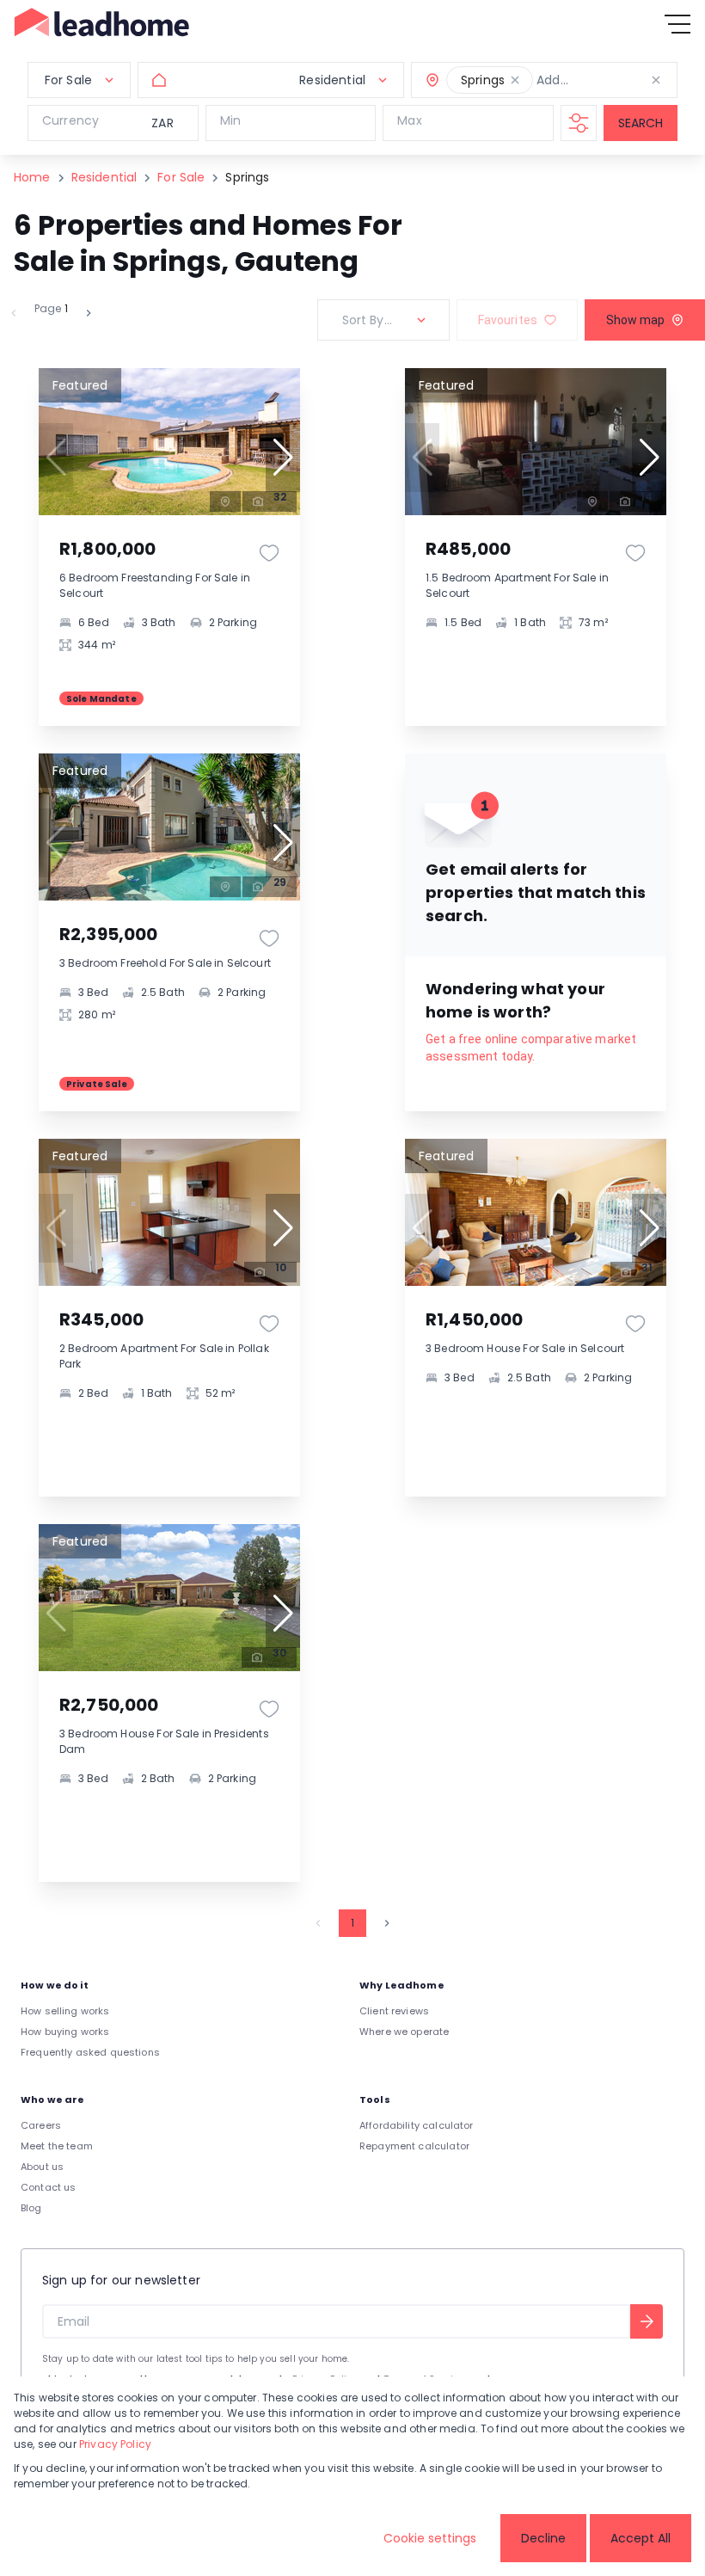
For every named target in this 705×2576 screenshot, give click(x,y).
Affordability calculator (417, 2125)
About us (42, 2167)
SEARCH (641, 123)
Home (32, 177)
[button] (515, 80)
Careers (41, 2125)
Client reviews (394, 2011)
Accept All (641, 2538)
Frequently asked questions (90, 2052)
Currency (70, 120)
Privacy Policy (115, 2444)
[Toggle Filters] (579, 123)
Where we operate (404, 2032)
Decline (543, 2538)
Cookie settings (430, 2538)
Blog (31, 2208)
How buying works (65, 2032)
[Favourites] (269, 553)
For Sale (181, 177)
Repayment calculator (414, 2146)
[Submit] (647, 2321)
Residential (104, 177)
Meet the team (57, 2146)
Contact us (49, 2187)
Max (409, 120)
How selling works (65, 2011)
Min (230, 120)
